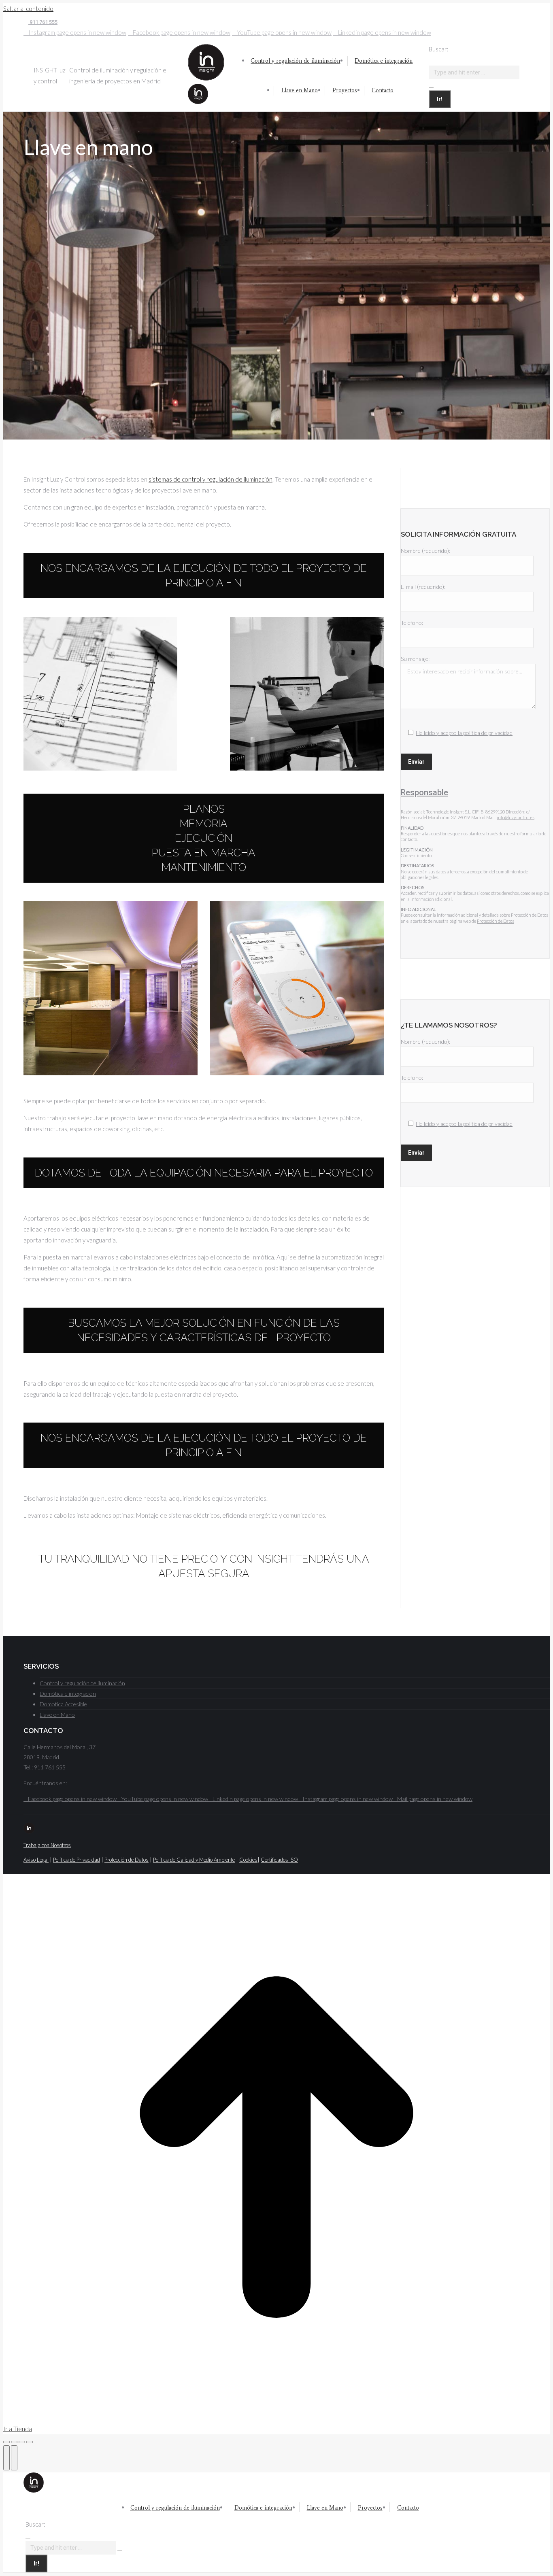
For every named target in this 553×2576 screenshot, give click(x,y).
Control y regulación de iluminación (82, 1683)
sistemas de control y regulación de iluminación (211, 479)
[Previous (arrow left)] (6, 2458)
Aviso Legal (36, 1860)
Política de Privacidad (77, 1860)
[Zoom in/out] (30, 2442)
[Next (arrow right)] (14, 2458)
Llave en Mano (57, 1715)
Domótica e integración (68, 1694)
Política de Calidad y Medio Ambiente (194, 1860)
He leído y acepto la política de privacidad (464, 733)
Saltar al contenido (28, 8)
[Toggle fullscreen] (22, 2442)
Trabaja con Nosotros (47, 1845)
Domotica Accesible (63, 1704)
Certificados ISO (279, 1860)
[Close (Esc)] (6, 2442)
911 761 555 (43, 22)
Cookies (248, 1860)
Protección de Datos (496, 921)
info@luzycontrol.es (516, 817)
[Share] (14, 2442)
